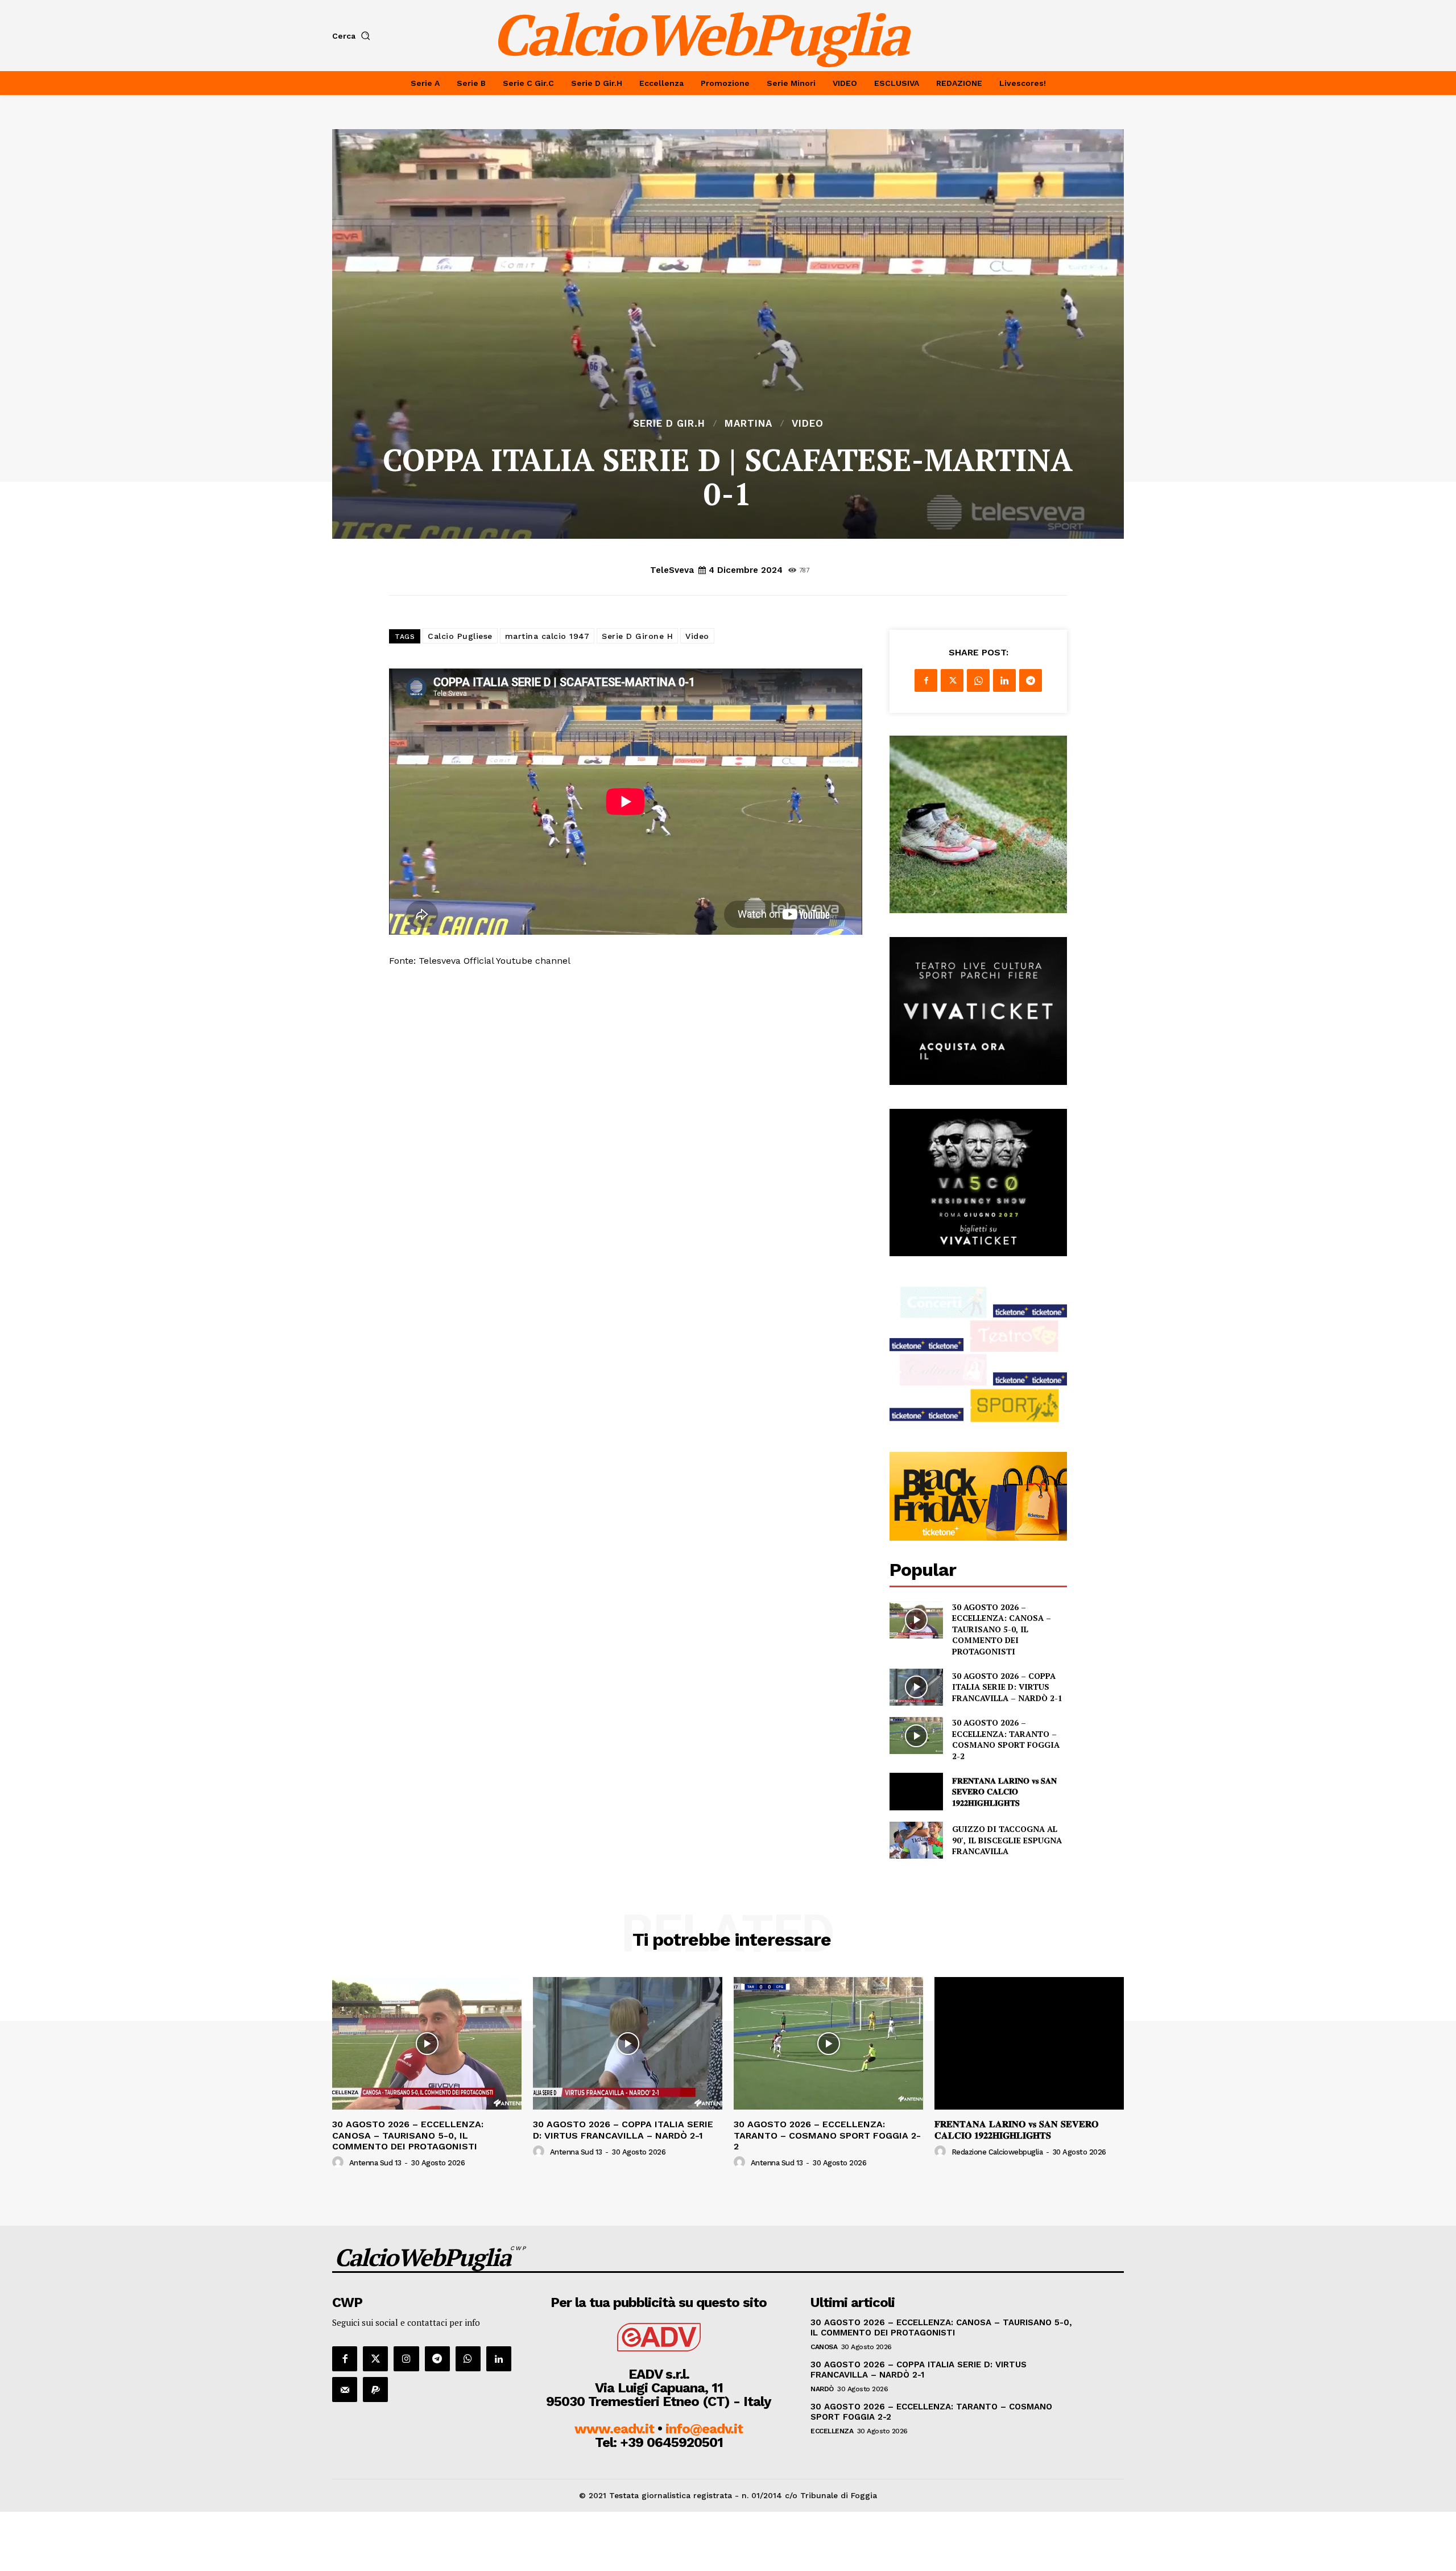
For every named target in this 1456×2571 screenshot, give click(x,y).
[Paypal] (375, 2390)
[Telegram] (1031, 680)
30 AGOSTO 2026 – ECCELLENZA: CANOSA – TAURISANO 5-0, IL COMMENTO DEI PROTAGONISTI (1002, 1629)
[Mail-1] (345, 2390)
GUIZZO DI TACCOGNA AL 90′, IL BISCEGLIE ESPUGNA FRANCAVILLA (1007, 1840)
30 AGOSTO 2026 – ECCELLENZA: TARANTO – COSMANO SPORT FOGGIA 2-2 (1006, 1739)
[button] (353, 36)
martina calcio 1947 (547, 636)
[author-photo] (340, 2163)
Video (808, 424)
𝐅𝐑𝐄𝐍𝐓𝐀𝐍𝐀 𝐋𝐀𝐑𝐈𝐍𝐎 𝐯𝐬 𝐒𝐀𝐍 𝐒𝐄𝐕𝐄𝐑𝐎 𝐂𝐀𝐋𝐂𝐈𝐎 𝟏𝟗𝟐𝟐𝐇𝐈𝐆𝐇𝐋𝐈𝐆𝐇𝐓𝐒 (1004, 1792)
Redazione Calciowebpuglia (997, 2152)
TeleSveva (672, 570)
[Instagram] (406, 2359)
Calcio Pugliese (460, 636)
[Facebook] (926, 680)
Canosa (824, 2347)
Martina (748, 424)
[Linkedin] (1004, 680)
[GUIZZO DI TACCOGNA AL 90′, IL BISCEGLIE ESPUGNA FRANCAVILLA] (916, 1840)
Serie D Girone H (637, 636)
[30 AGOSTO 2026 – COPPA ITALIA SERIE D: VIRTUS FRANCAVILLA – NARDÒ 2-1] (916, 1687)
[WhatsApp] (978, 680)
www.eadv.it (614, 2429)
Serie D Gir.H (669, 424)
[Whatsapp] (468, 2359)
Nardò (822, 2389)
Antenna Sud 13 (375, 2163)
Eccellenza (832, 2431)
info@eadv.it (704, 2429)
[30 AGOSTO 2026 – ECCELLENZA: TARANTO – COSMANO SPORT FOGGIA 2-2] (916, 1736)
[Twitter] (952, 680)
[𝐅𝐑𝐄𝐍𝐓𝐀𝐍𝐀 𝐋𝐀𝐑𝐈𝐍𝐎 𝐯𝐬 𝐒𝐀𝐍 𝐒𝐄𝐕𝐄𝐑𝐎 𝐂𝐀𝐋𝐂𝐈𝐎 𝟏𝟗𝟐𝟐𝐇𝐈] (916, 1791)
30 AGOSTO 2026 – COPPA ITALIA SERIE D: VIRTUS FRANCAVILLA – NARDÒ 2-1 (1007, 1687)
